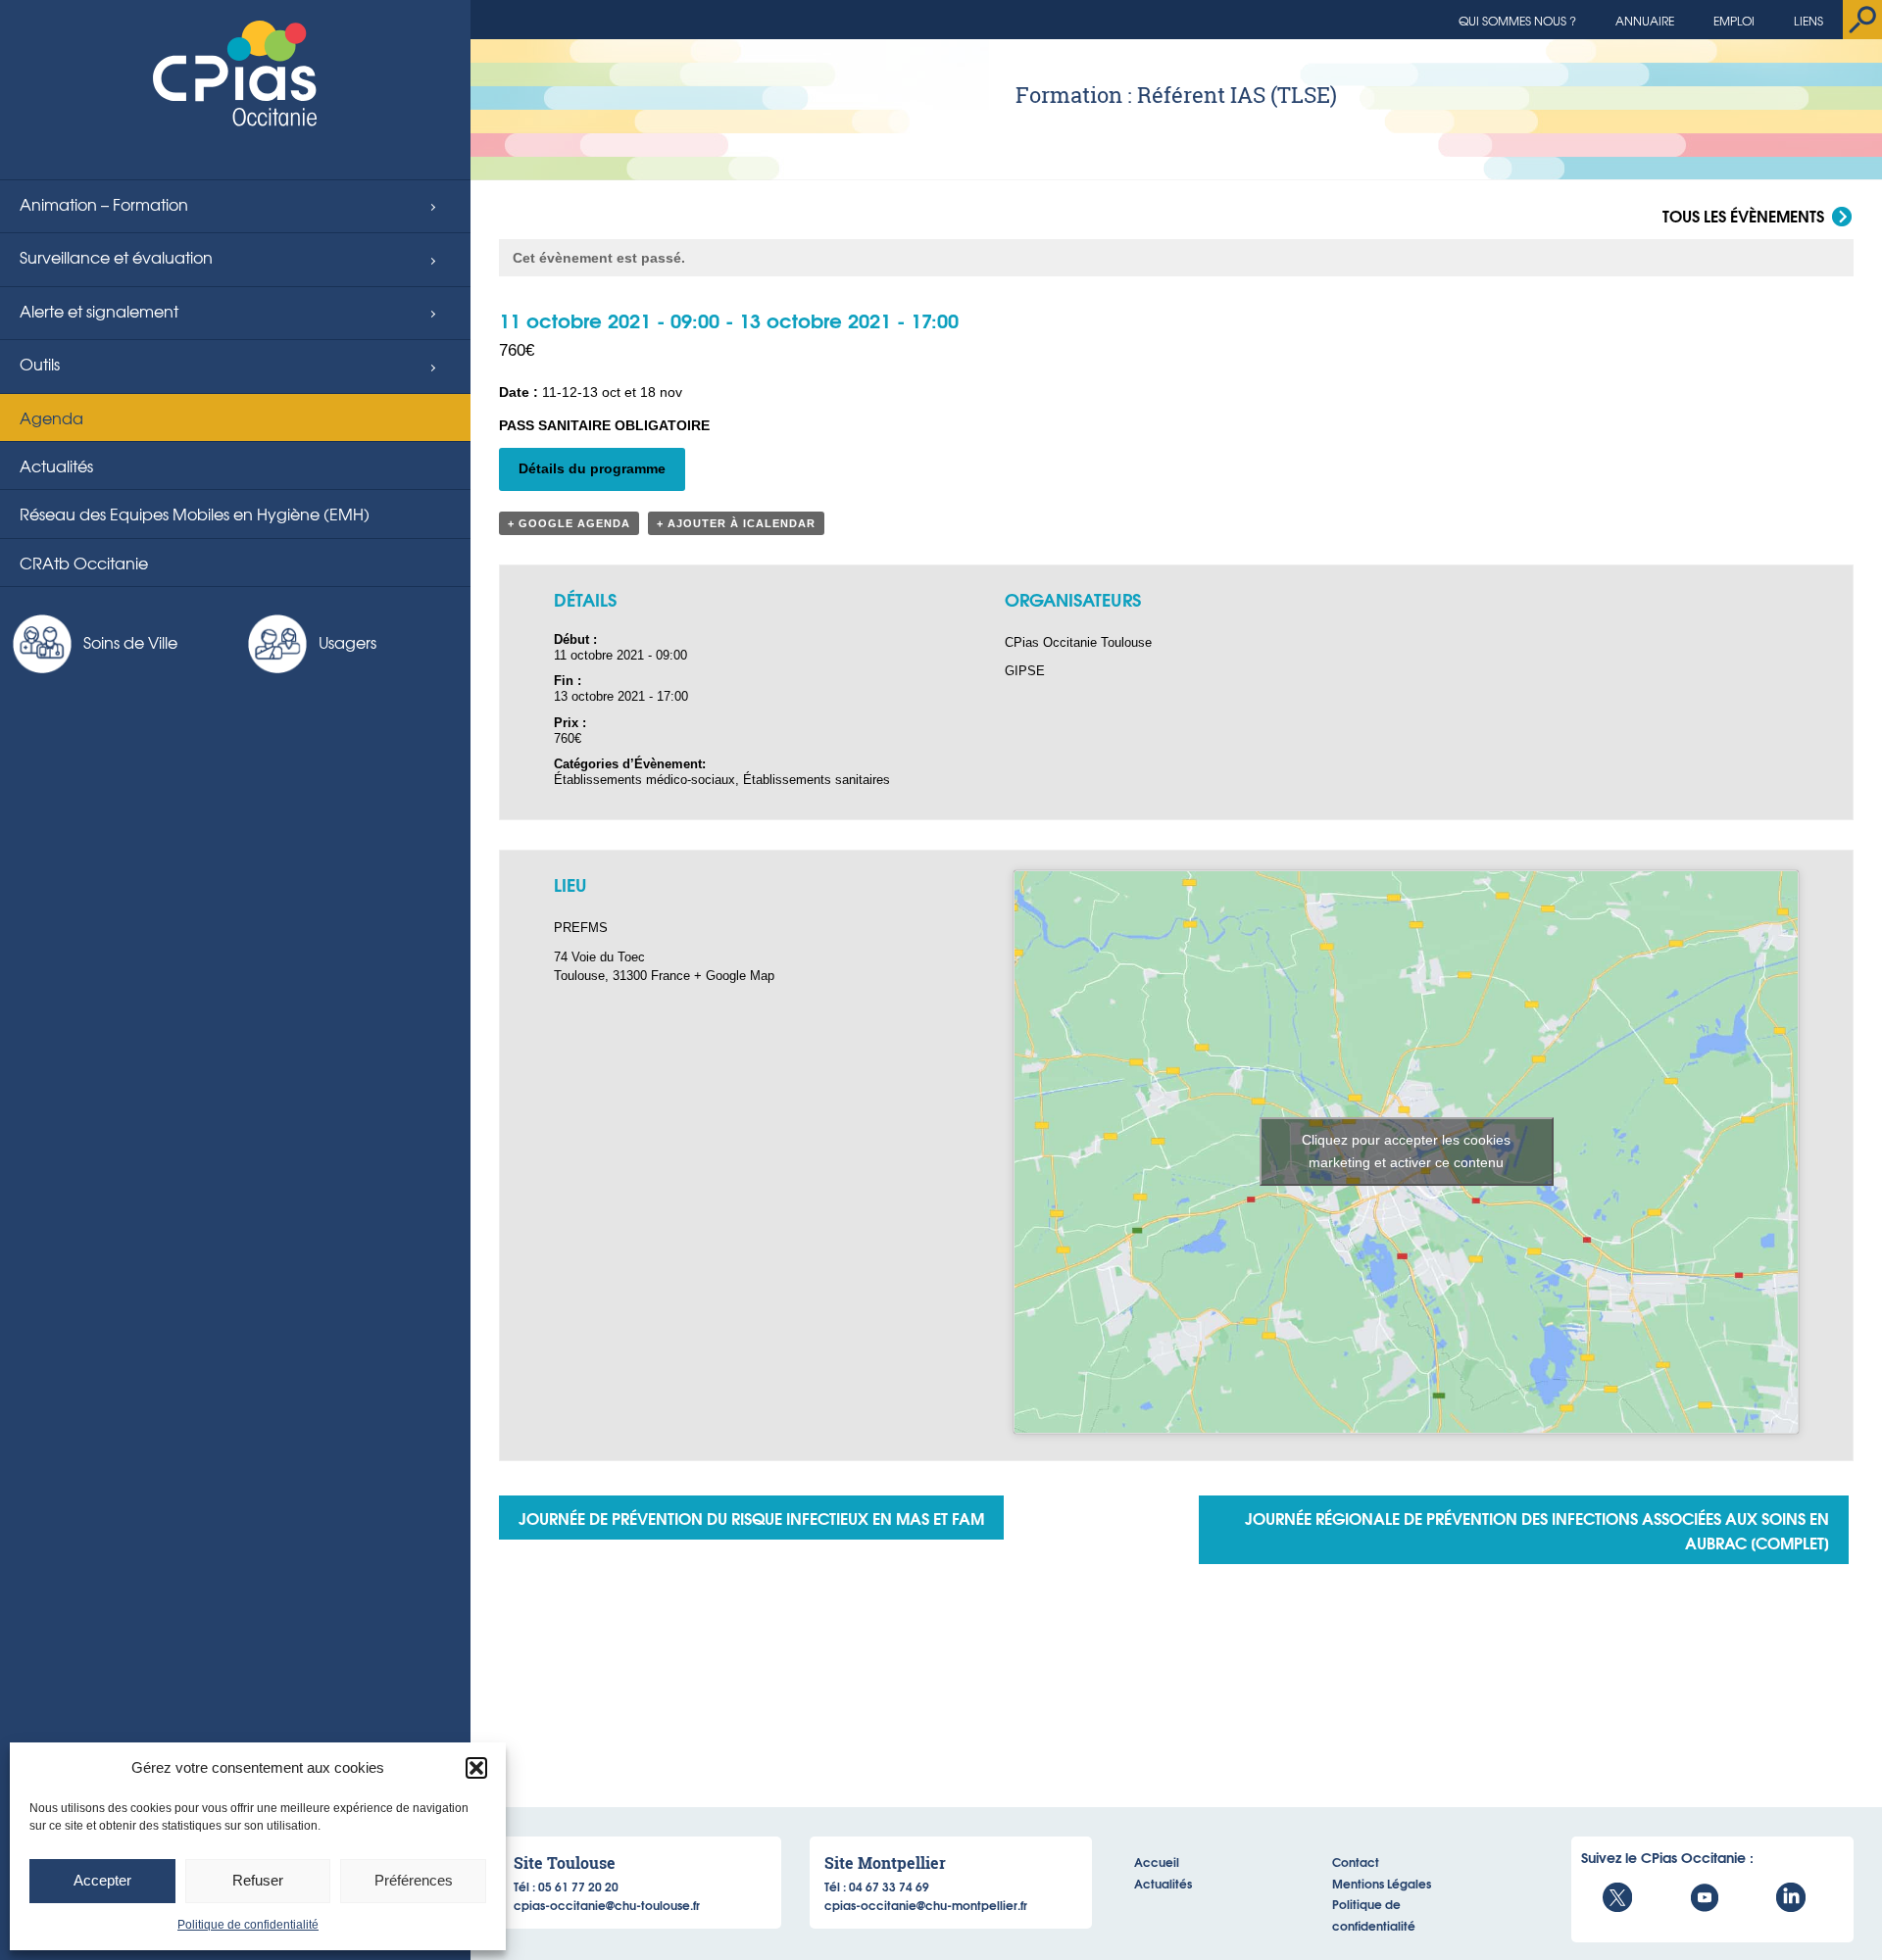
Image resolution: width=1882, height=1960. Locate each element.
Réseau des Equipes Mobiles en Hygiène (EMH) (195, 514)
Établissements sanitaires (817, 780)
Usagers (347, 642)
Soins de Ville (130, 642)
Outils (40, 364)
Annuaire (1645, 21)
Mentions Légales (1382, 1883)
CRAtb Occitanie (84, 563)
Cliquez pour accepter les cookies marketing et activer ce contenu (1406, 1151)
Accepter (102, 1880)
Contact (1356, 1862)
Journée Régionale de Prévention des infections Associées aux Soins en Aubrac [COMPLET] (1537, 1530)
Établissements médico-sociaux (644, 780)
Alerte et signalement (99, 311)
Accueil (1157, 1862)
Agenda (51, 417)
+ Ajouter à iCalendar (736, 523)
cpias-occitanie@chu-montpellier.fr (926, 1905)
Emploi (1734, 21)
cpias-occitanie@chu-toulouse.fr (607, 1905)
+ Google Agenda (569, 523)
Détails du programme (592, 468)
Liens (1808, 21)
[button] (476, 1768)
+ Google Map (734, 976)
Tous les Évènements (1743, 217)
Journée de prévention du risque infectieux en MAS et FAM (751, 1518)
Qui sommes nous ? (1517, 21)
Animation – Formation (104, 204)
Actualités (56, 465)
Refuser (258, 1880)
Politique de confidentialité (248, 1925)
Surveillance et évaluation (116, 257)
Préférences (414, 1880)
